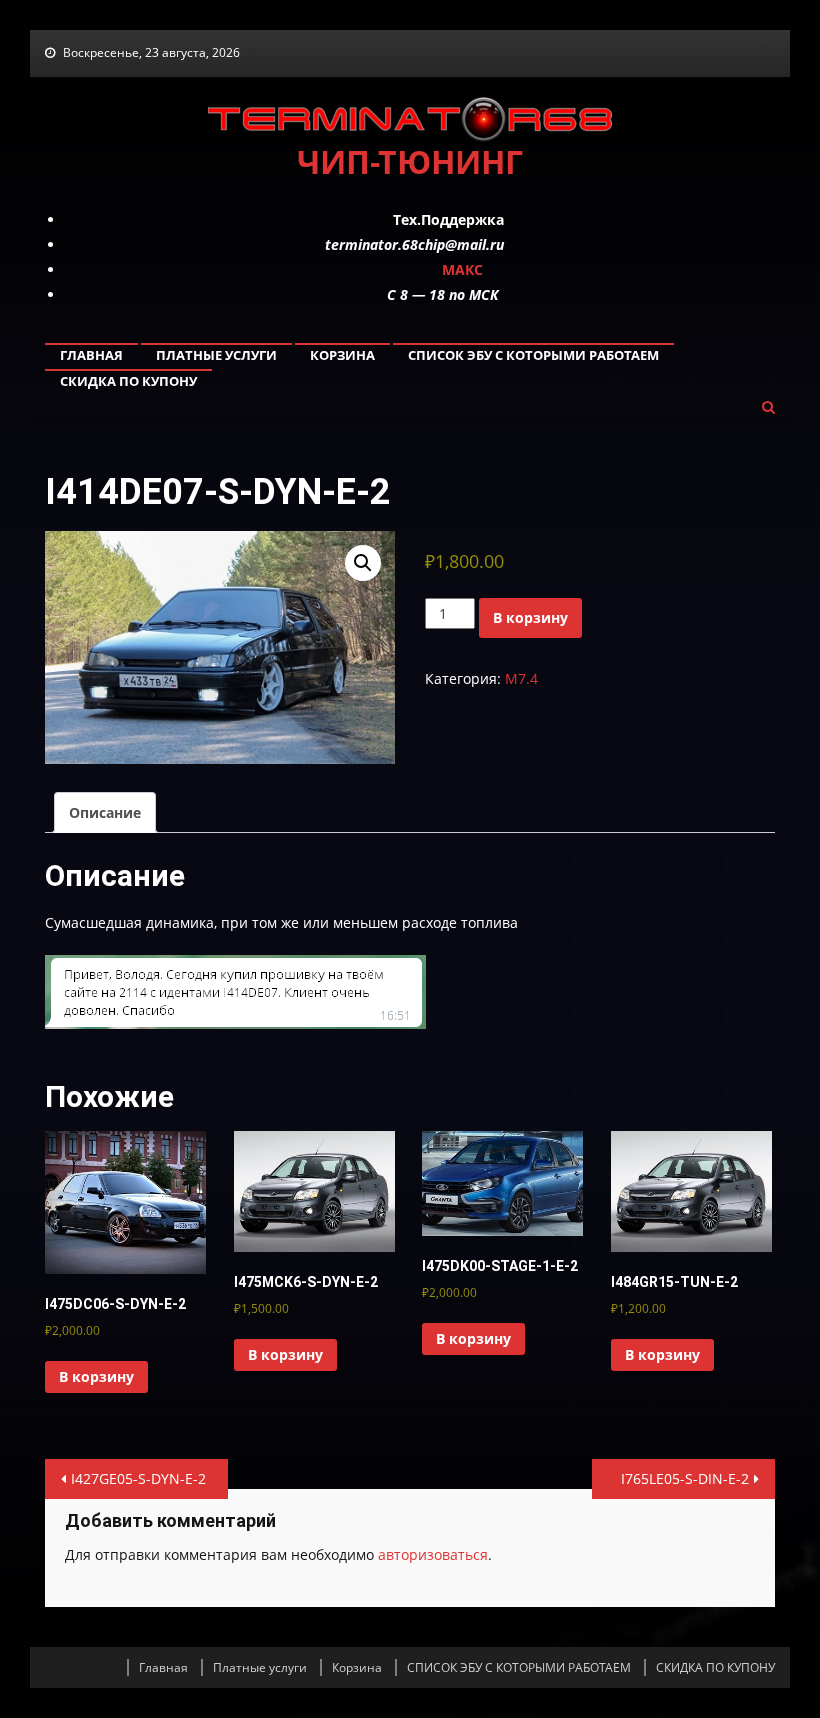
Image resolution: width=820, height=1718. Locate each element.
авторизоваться (433, 1554)
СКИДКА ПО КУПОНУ (128, 381)
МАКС (462, 269)
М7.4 (521, 678)
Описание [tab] (105, 812)
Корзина (342, 355)
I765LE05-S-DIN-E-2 (685, 1478)
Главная (91, 355)
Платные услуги (216, 355)
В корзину (530, 617)
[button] (363, 563)
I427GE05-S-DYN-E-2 (138, 1478)
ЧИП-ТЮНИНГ (410, 161)
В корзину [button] (96, 1376)
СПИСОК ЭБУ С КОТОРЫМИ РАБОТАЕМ (533, 355)
